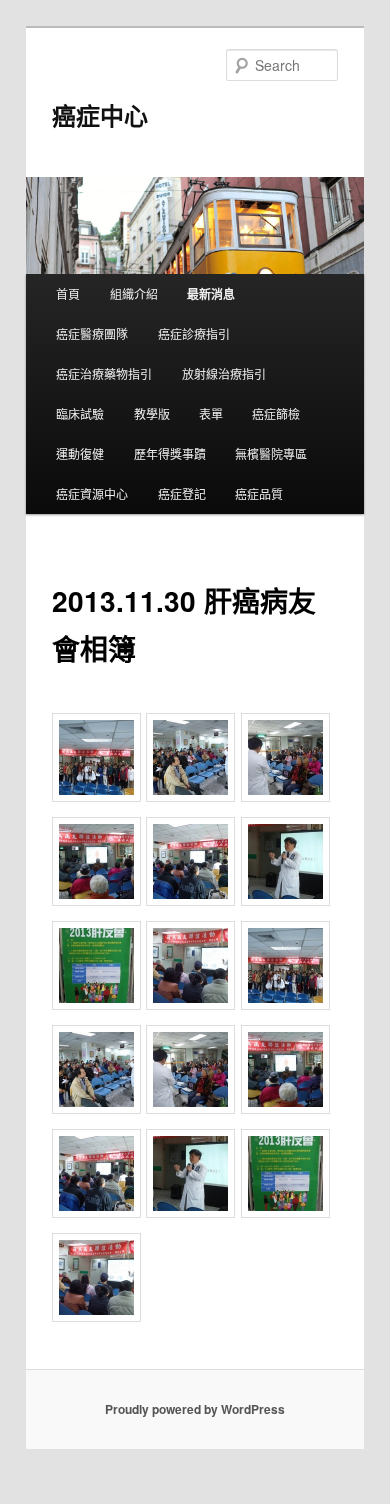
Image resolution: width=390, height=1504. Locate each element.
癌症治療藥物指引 (104, 373)
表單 (211, 413)
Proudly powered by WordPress (195, 1409)
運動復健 (80, 453)
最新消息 (211, 294)
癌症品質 (259, 493)
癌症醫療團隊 (92, 333)
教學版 (152, 413)
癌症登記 (182, 493)
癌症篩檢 (276, 413)
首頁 (68, 293)
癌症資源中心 (92, 493)
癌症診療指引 (194, 333)
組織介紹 (134, 293)
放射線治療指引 (224, 373)
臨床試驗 (80, 413)
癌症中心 (100, 115)
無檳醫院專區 (271, 453)
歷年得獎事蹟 (170, 453)
